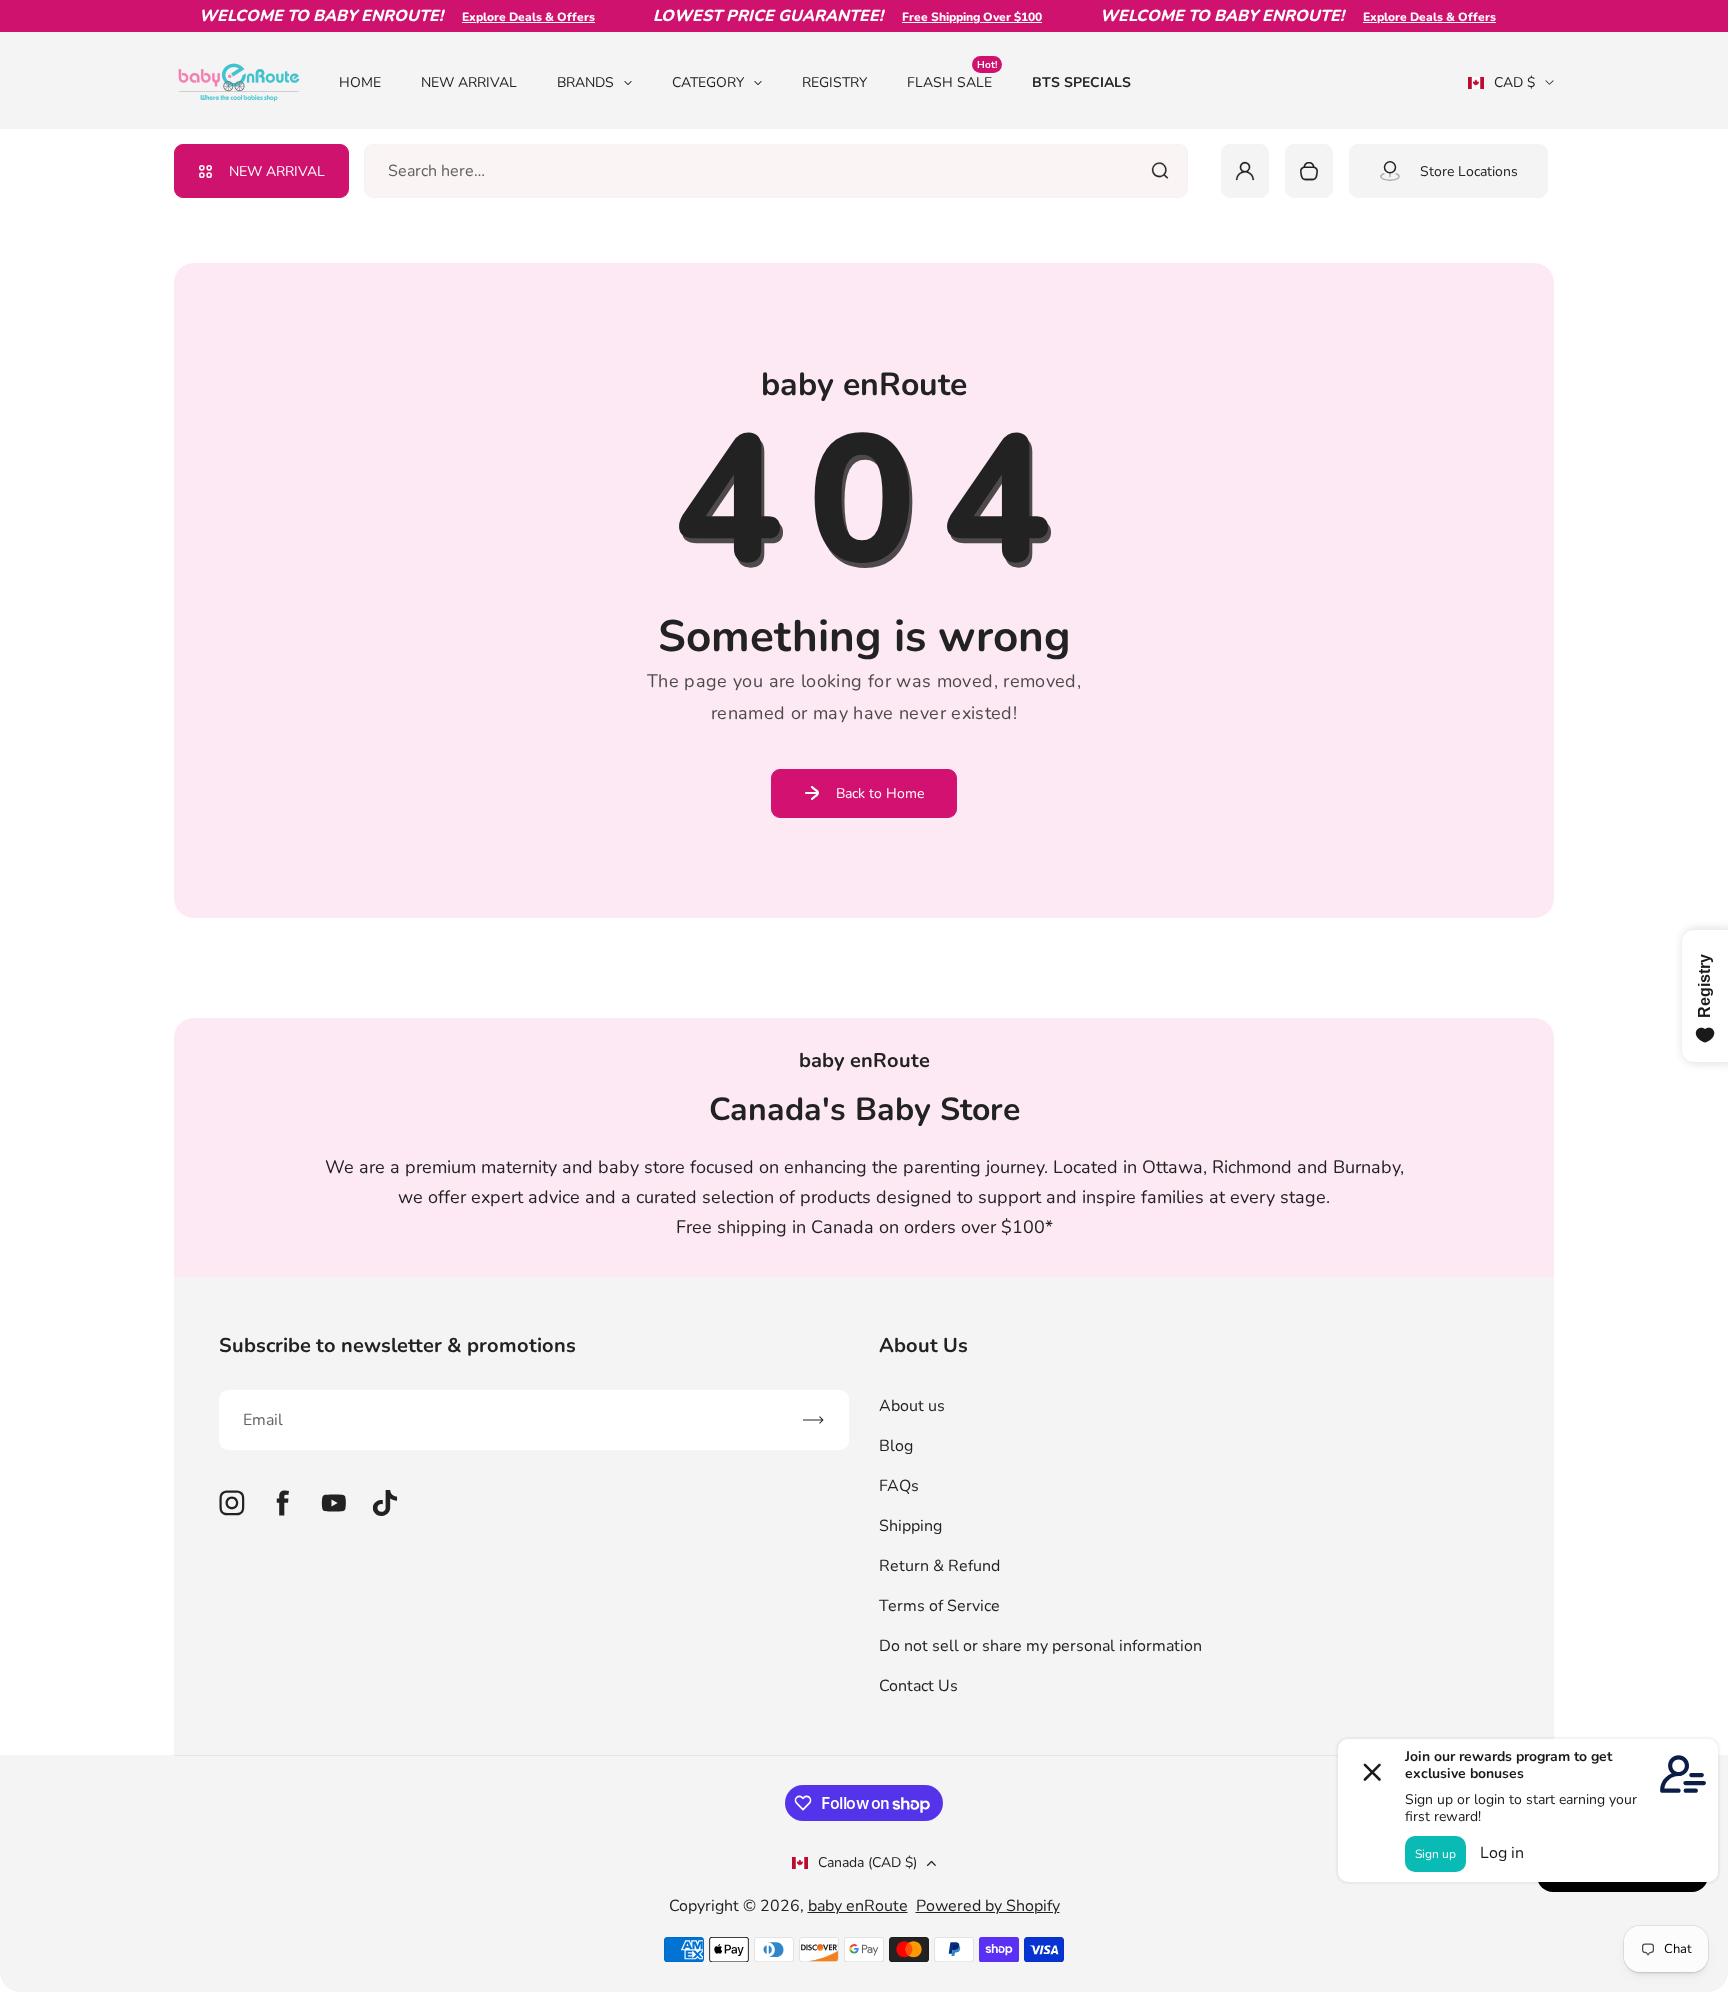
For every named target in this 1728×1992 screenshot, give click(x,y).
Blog (896, 1446)
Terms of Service (939, 1606)
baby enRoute (858, 1906)
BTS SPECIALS (1081, 82)
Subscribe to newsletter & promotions (397, 1345)
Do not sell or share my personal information (1040, 1646)
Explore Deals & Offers (506, 17)
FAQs (899, 1486)
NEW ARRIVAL (469, 82)
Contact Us (918, 1686)
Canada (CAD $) (867, 1862)
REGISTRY (834, 82)
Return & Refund (939, 1566)
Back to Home (880, 793)
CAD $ (1501, 89)
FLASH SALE (952, 81)
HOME (360, 82)
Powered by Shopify (988, 1906)
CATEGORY (708, 82)
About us (912, 1406)
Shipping (910, 1526)
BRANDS (585, 82)
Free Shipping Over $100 (950, 17)
